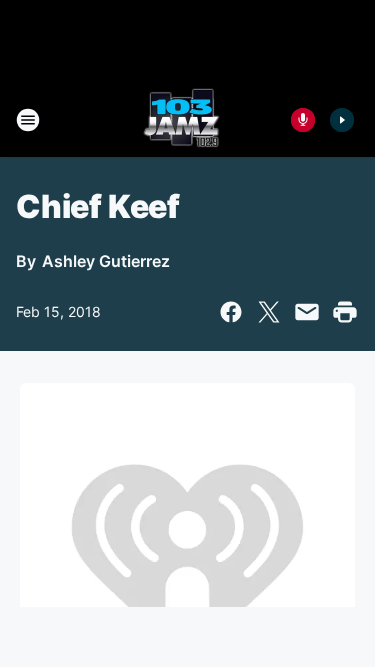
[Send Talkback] (303, 120)
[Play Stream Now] (342, 120)
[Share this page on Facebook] (231, 312)
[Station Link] (181, 120)
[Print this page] (345, 312)
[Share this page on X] (269, 312)
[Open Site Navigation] (28, 120)
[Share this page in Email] (307, 312)
